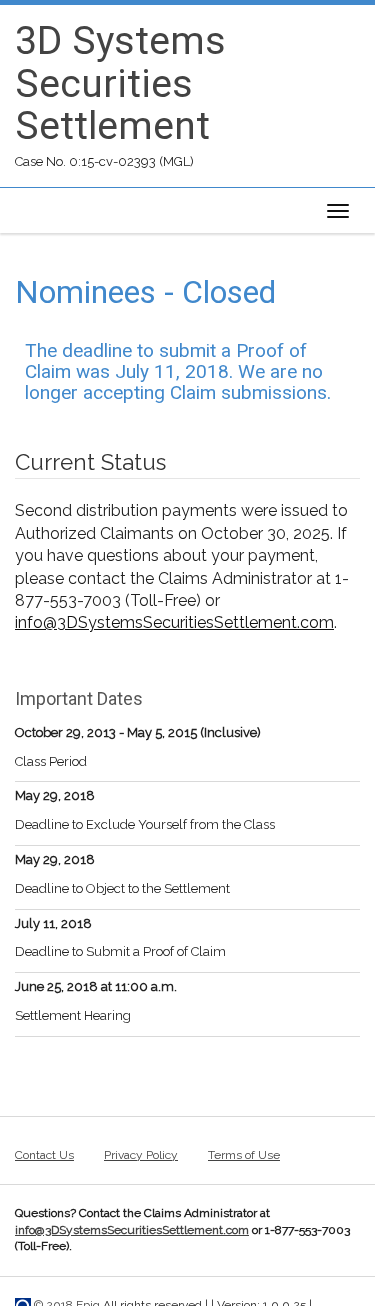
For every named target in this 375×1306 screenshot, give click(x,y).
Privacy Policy (141, 1155)
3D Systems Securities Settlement (120, 84)
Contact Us (44, 1155)
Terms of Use (244, 1155)
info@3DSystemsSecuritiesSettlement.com (174, 622)
